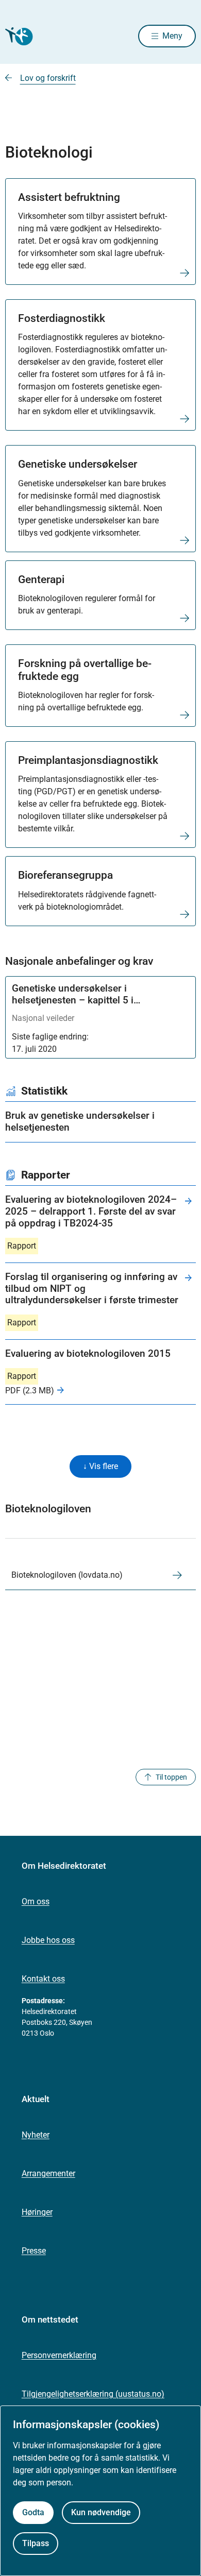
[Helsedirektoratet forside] (18, 36)
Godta (33, 2512)
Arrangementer (48, 2173)
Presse (34, 2251)
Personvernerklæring (59, 2355)
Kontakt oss (43, 1979)
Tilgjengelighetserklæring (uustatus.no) (93, 2394)
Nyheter (36, 2135)
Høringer (37, 2212)
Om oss (36, 1901)
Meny (172, 36)
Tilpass (36, 2543)
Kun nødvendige (101, 2512)
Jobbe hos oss (48, 1940)
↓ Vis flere (100, 1466)
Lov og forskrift (48, 78)
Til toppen (171, 1777)
